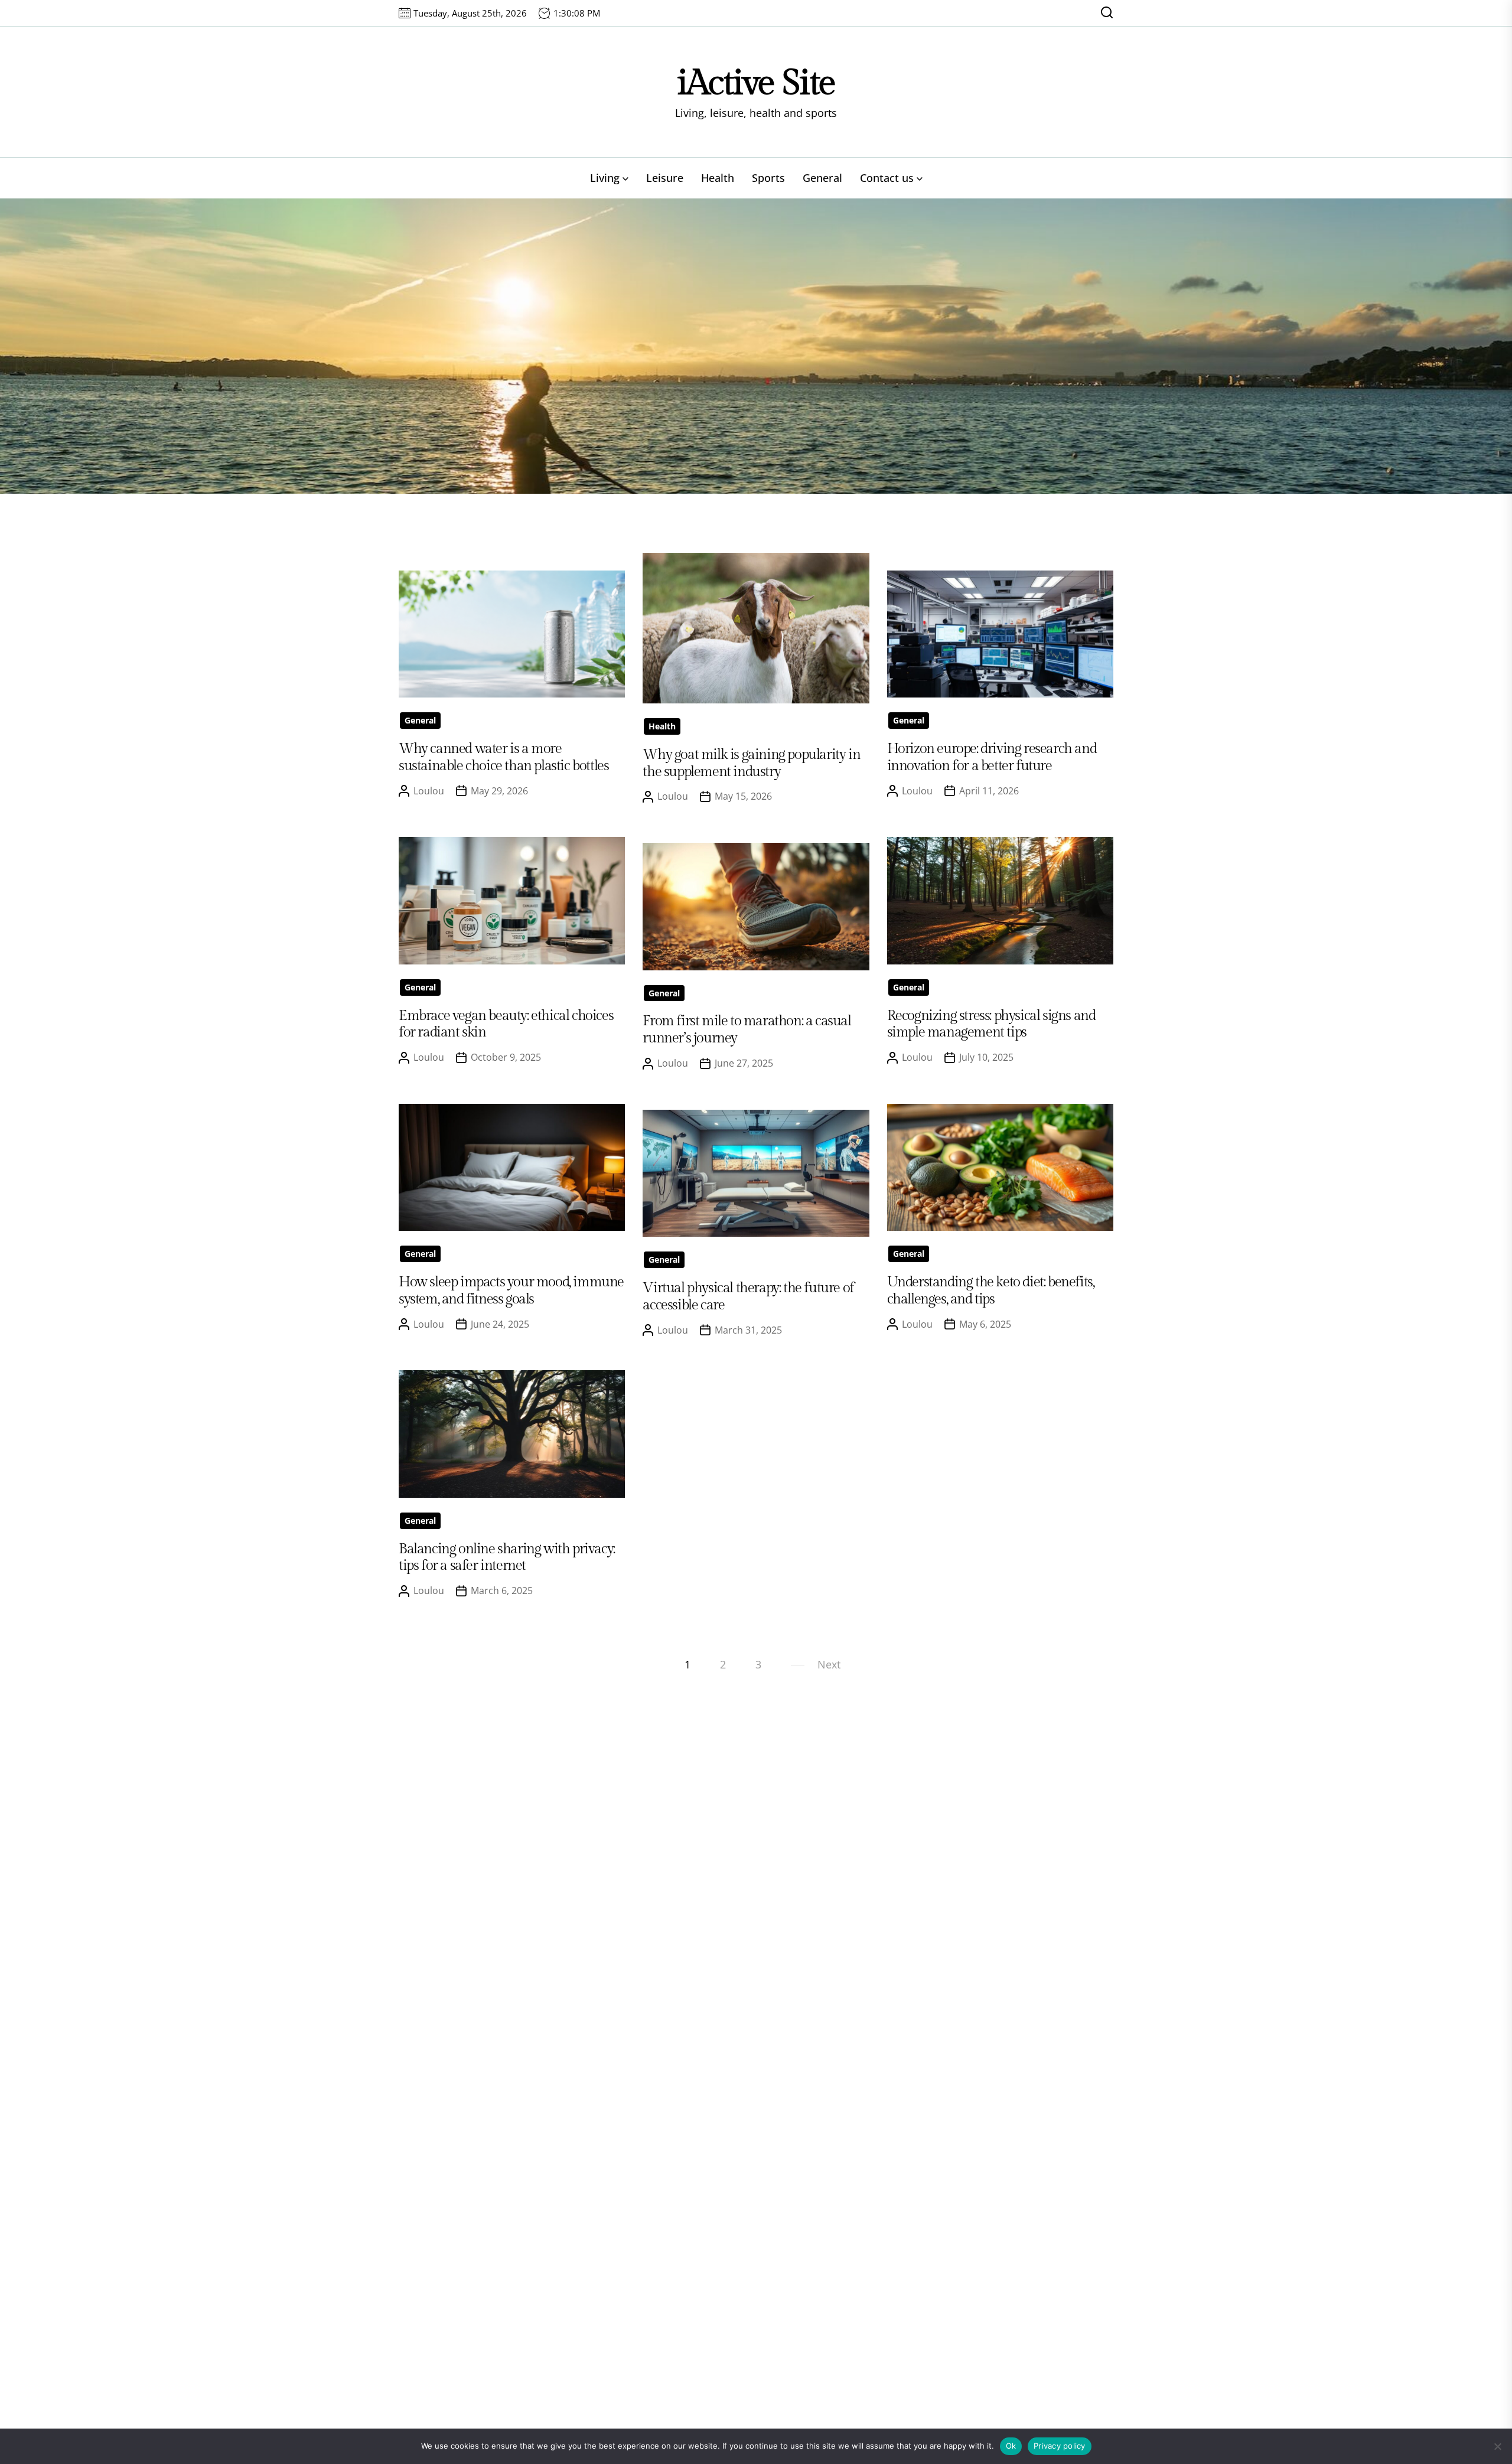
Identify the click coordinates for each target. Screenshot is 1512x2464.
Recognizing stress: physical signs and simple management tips (991, 1024)
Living (605, 178)
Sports (768, 178)
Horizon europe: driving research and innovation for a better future (992, 757)
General (822, 178)
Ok (1011, 2446)
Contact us (887, 178)
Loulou (429, 791)
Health (718, 178)
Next (829, 1664)
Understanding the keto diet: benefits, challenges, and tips (991, 1291)
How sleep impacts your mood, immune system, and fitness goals (511, 1291)
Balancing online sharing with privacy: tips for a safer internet (507, 1558)
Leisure (665, 178)
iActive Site (756, 83)
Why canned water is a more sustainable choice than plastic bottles (504, 757)
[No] (1497, 2446)
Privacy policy (1060, 2446)
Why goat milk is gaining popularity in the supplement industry (751, 763)
